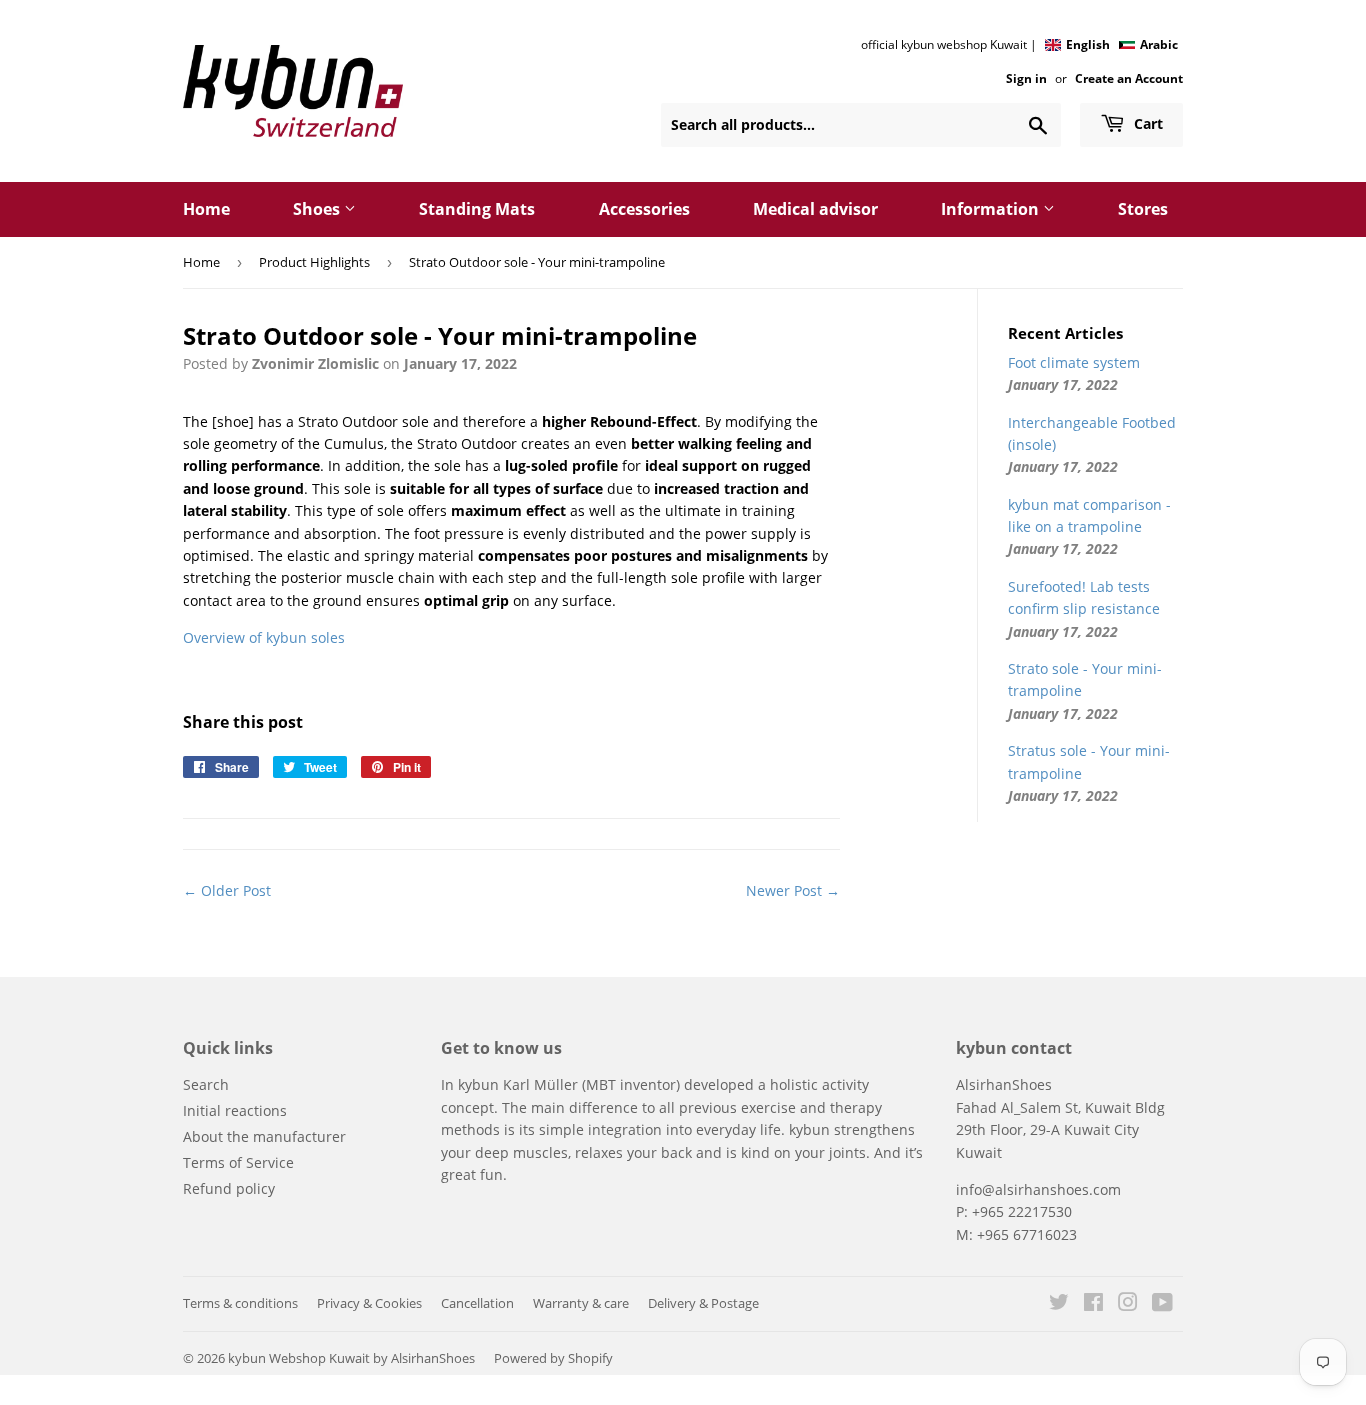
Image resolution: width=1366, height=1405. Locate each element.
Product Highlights (314, 262)
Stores (1143, 209)
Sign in (1026, 78)
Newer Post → (793, 890)
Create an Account (1129, 78)
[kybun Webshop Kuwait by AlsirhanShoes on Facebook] (1093, 1304)
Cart (1146, 123)
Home (206, 209)
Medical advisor (815, 209)
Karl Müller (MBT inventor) (591, 1084)
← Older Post (227, 890)
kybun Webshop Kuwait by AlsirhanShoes (351, 1358)
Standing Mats (477, 209)
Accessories (644, 209)
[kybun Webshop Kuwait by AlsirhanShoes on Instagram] (1128, 1304)
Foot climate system (1074, 362)
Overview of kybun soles (264, 637)
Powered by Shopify (553, 1358)
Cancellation (477, 1303)
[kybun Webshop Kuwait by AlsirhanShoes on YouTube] (1162, 1304)
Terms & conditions (240, 1303)
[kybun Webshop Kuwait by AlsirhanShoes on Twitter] (1059, 1304)
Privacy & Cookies (369, 1303)
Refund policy (229, 1188)
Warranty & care (581, 1303)
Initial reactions (235, 1110)
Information (992, 209)
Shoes (318, 209)
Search (206, 1084)
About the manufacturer (264, 1136)
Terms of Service (238, 1162)
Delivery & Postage (703, 1303)
